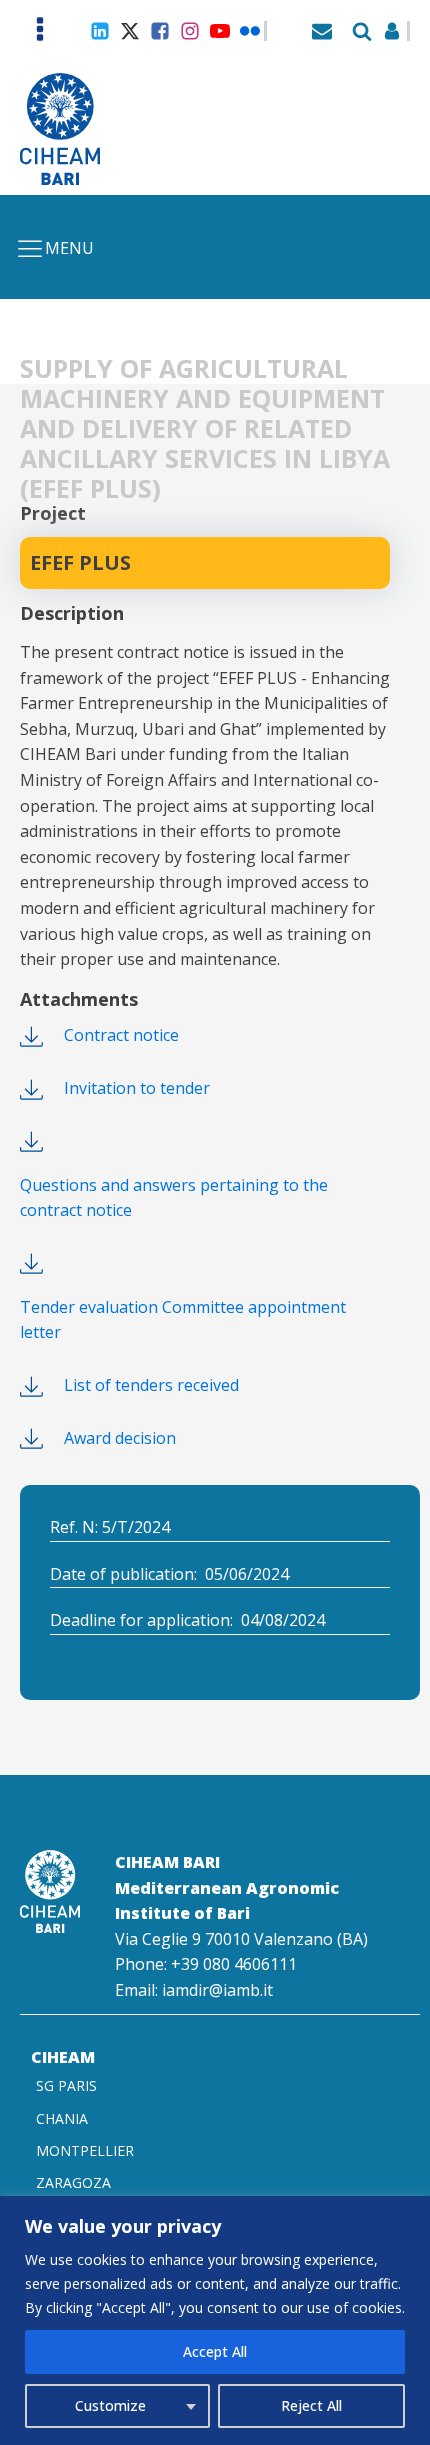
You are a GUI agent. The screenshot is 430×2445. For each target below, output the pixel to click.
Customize (110, 2405)
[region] (215, 2320)
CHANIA (62, 2118)
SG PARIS (66, 2085)
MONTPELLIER (85, 2150)
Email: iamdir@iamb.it (194, 1990)
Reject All (311, 2405)
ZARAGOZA (73, 2182)
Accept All (215, 2351)
